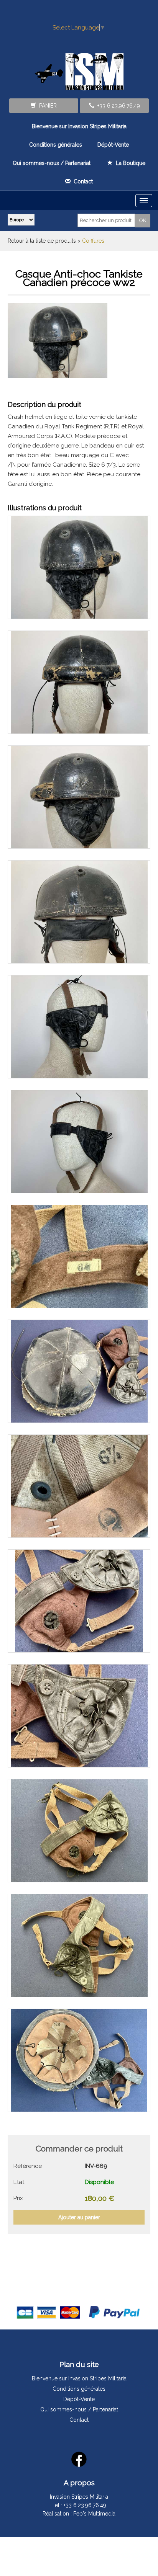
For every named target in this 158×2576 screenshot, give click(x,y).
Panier (46, 106)
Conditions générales (56, 145)
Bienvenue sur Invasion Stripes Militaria (79, 126)
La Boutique (129, 163)
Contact (82, 181)
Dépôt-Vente (113, 145)
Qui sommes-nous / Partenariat (52, 163)
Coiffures (93, 241)
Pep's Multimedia (94, 2514)
